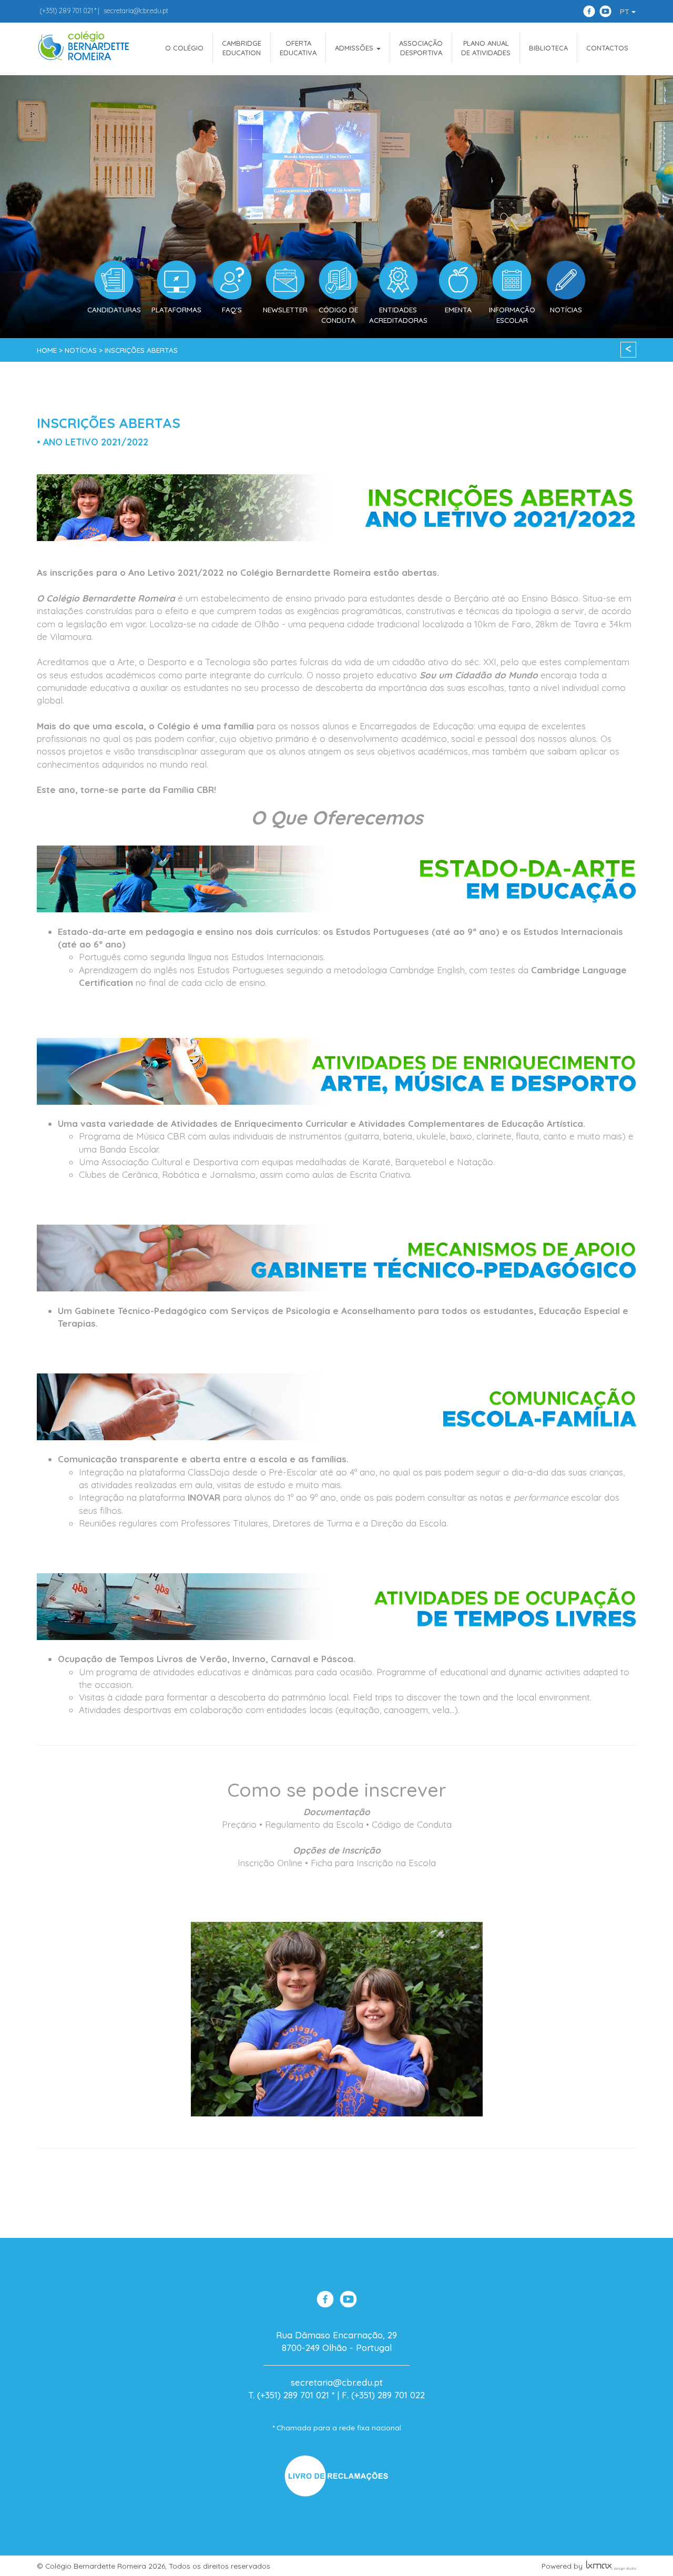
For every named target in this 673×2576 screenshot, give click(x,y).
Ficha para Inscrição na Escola (373, 1863)
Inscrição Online (270, 1863)
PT (626, 12)
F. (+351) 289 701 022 (383, 2395)
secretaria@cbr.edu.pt (136, 11)
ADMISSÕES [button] (355, 48)
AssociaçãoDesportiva (421, 48)
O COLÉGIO (184, 48)
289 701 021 (66, 11)
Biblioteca (548, 48)
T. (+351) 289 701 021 (289, 2395)
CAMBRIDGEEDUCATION (242, 48)
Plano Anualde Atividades (486, 48)
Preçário (239, 1824)
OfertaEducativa (298, 48)
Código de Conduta (412, 1824)
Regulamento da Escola (314, 1824)
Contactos (607, 48)
